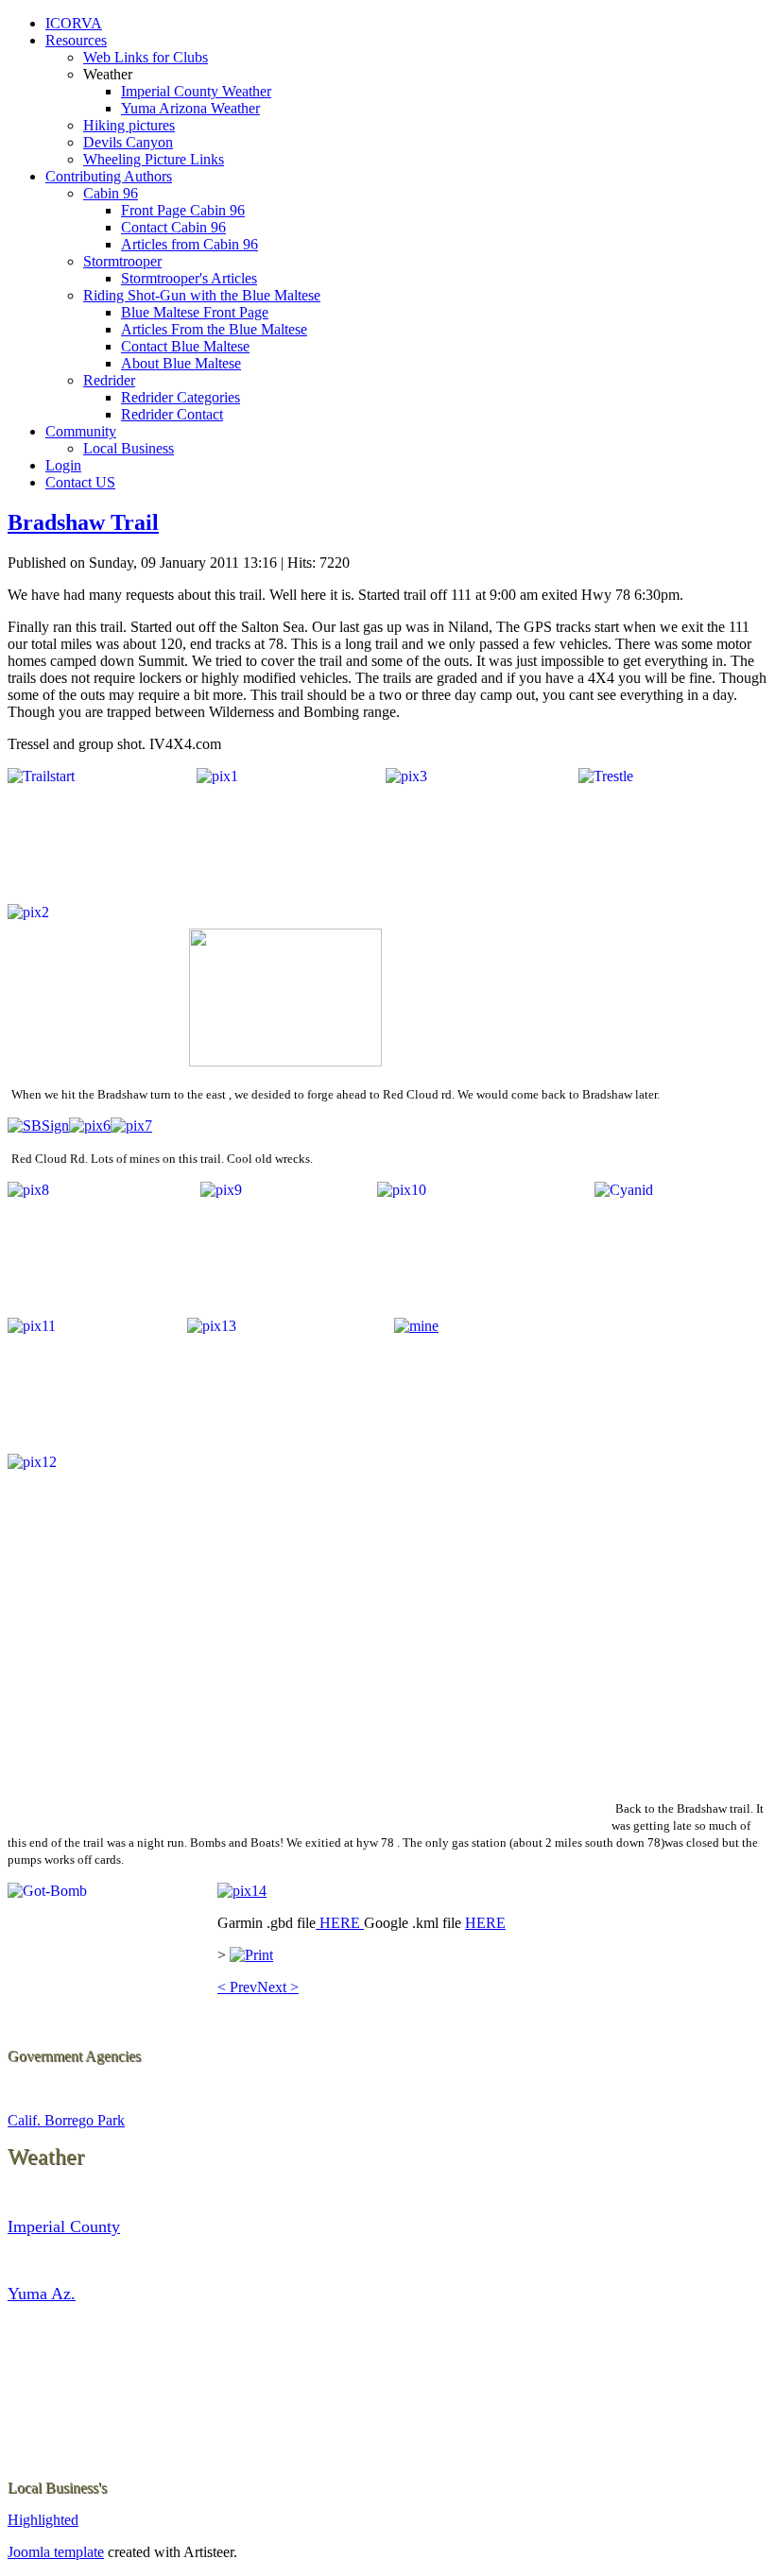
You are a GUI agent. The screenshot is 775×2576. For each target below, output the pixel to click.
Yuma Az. (42, 2294)
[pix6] (90, 1126)
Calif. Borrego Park (66, 2120)
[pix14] (242, 1891)
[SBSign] (38, 1126)
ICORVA (74, 23)
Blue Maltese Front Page (195, 312)
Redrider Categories (181, 397)
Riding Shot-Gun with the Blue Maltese (202, 295)
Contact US (80, 482)
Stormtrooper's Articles (189, 278)
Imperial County (64, 2226)
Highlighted (43, 2520)
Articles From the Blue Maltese (214, 329)
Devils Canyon (128, 142)
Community (81, 431)
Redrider (109, 380)
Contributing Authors (109, 176)
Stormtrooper (122, 261)
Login (63, 465)
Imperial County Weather (196, 91)
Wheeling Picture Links (154, 159)
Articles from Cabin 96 (189, 244)
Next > (278, 1987)
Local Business (129, 448)
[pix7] (131, 1126)
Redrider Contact (172, 414)
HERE (340, 1923)
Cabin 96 (111, 193)
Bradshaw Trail (83, 522)
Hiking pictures (129, 125)
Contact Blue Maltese (185, 346)
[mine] (416, 1326)
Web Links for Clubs (146, 57)
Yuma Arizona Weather (190, 108)
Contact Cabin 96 (173, 227)
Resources (76, 40)
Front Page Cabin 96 (183, 210)
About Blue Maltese (181, 363)
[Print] (251, 1955)
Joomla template (56, 2552)
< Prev (237, 1987)
